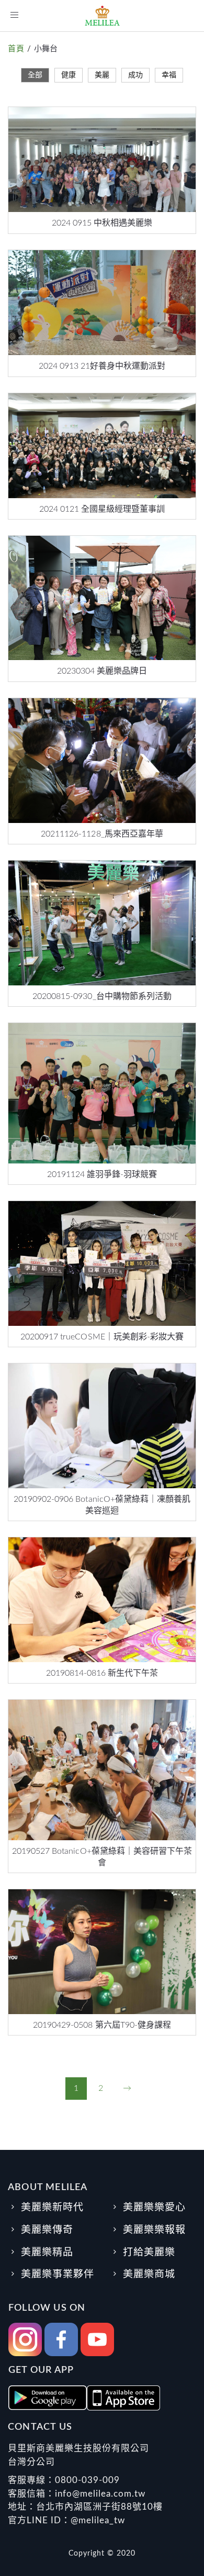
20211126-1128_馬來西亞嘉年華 (102, 834)
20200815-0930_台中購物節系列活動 (102, 996)
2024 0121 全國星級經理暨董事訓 (102, 509)
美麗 (102, 75)
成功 (135, 75)
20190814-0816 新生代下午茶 (102, 1673)
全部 (35, 75)
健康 (69, 75)
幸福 (169, 75)
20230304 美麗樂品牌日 (102, 671)
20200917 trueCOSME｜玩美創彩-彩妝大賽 (102, 1337)
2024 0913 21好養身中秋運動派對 (102, 366)
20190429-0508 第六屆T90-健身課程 (102, 2025)
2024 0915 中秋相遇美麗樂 (102, 223)
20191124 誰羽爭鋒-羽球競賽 (102, 1174)
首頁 (16, 49)
